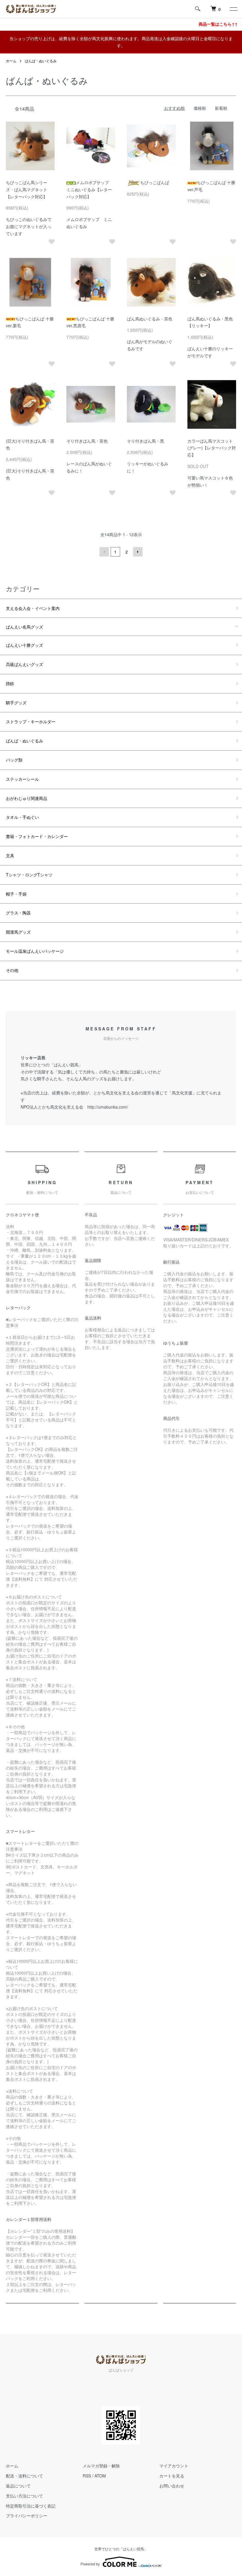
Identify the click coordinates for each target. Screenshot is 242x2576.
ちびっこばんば (155, 182)
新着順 (221, 108)
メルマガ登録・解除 (101, 2466)
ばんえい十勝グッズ (24, 645)
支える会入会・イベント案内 (33, 608)
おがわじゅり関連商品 (27, 798)
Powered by (90, 2564)
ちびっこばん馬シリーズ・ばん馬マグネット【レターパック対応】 (27, 189)
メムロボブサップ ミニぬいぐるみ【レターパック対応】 (90, 189)
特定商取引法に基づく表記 (31, 2506)
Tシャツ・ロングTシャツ (29, 875)
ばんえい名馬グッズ (24, 627)
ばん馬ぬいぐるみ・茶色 (150, 319)
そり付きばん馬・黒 (145, 441)
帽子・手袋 (16, 894)
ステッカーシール (22, 779)
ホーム (11, 61)
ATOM (100, 2476)
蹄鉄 (10, 683)
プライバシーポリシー (27, 2516)
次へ (138, 552)
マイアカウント (174, 2466)
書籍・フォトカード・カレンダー (37, 836)
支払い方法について (24, 2496)
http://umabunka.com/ (108, 1107)
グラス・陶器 (18, 913)
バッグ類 (14, 760)
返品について (18, 2486)
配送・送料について (24, 2476)
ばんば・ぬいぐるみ (41, 61)
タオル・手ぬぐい (22, 817)
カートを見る (172, 2476)
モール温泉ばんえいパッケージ (35, 951)
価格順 (200, 108)
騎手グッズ (16, 703)
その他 (12, 970)
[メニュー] (233, 9)
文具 (10, 855)
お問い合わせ (172, 2486)
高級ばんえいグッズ (24, 664)
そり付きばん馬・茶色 (87, 441)
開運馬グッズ (18, 932)
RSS (87, 2476)
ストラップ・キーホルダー (31, 721)
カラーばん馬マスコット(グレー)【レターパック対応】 (212, 448)
